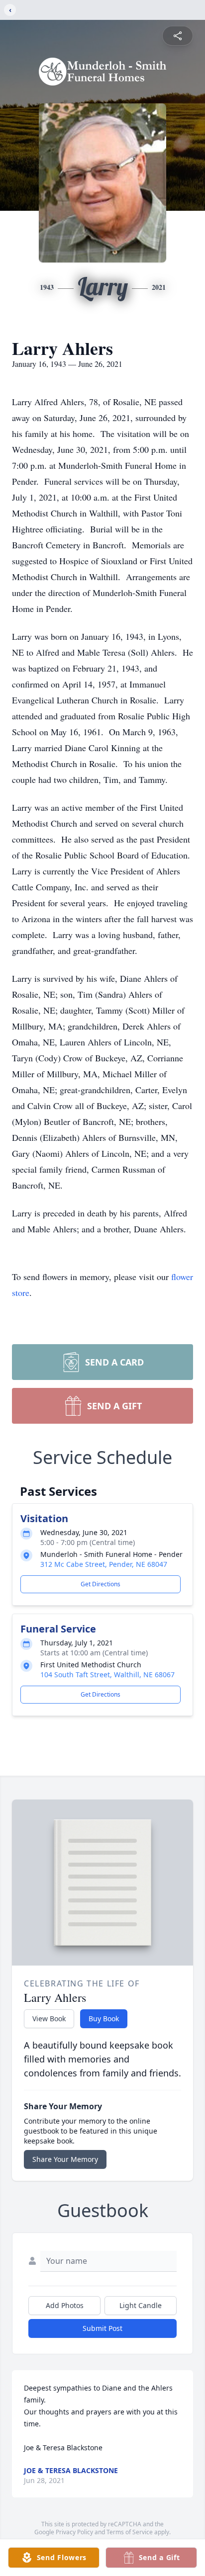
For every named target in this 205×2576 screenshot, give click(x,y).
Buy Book (104, 2018)
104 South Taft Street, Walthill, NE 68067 (107, 1674)
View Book (49, 2018)
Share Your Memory (65, 2159)
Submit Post (102, 2328)
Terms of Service (130, 2532)
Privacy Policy (74, 2532)
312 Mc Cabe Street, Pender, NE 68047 (104, 1564)
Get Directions (101, 1584)
